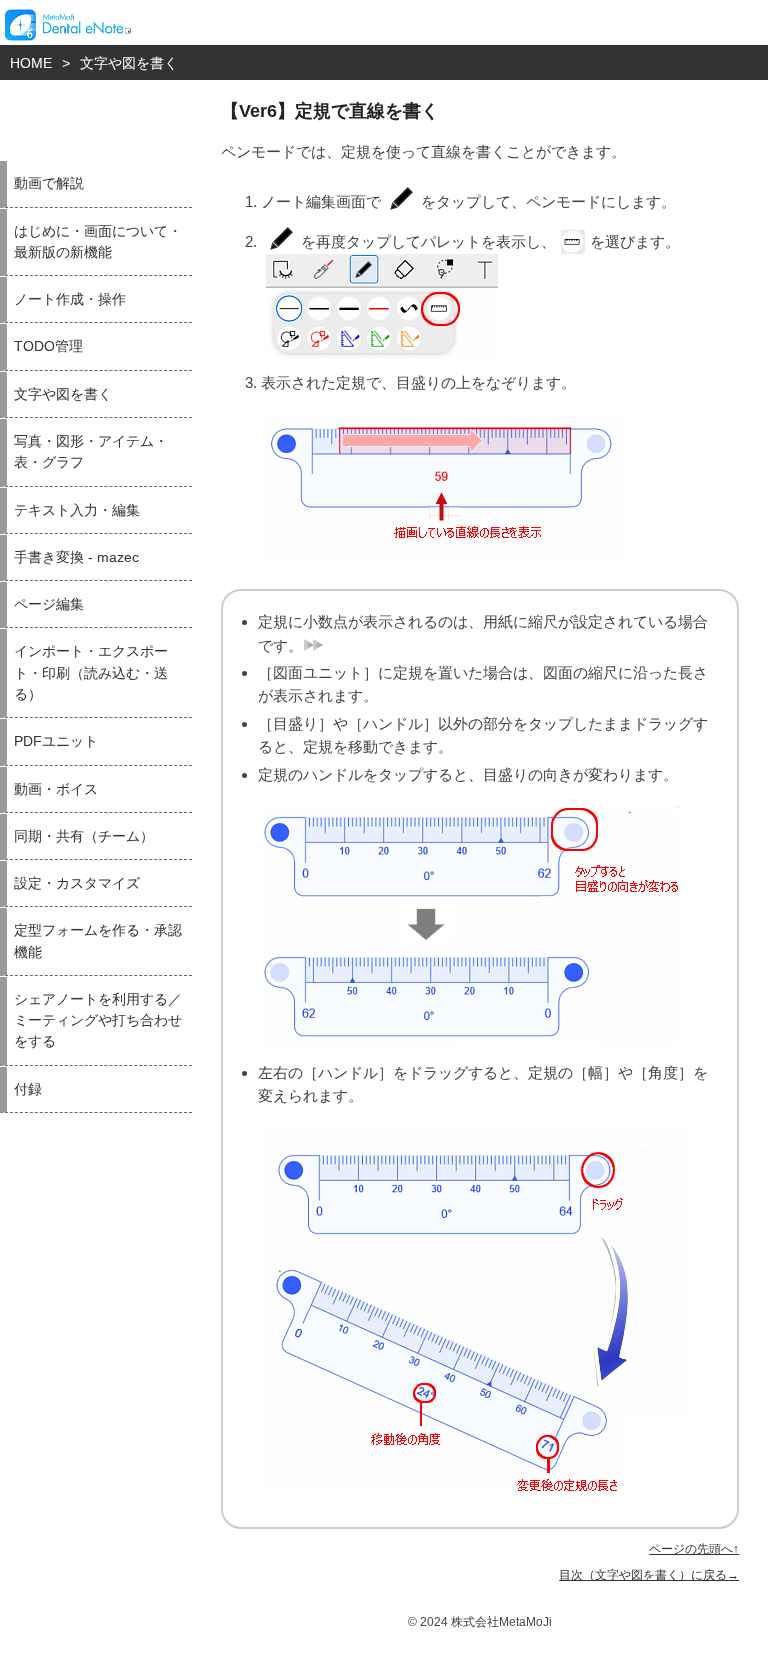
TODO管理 (48, 346)
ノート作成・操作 (70, 299)
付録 (28, 1089)
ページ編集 (49, 604)
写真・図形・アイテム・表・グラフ (91, 452)
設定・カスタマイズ (77, 883)
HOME (31, 63)
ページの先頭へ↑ (694, 1549)
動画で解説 (49, 183)
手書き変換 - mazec (76, 557)
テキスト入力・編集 (77, 510)
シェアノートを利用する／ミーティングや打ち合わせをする (98, 1021)
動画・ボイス (56, 789)
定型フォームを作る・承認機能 (98, 941)
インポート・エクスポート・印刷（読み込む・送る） (91, 673)
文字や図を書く (129, 63)
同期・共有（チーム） (84, 836)
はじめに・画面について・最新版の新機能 (98, 242)
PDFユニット (56, 741)
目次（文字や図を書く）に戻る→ (649, 1575)
